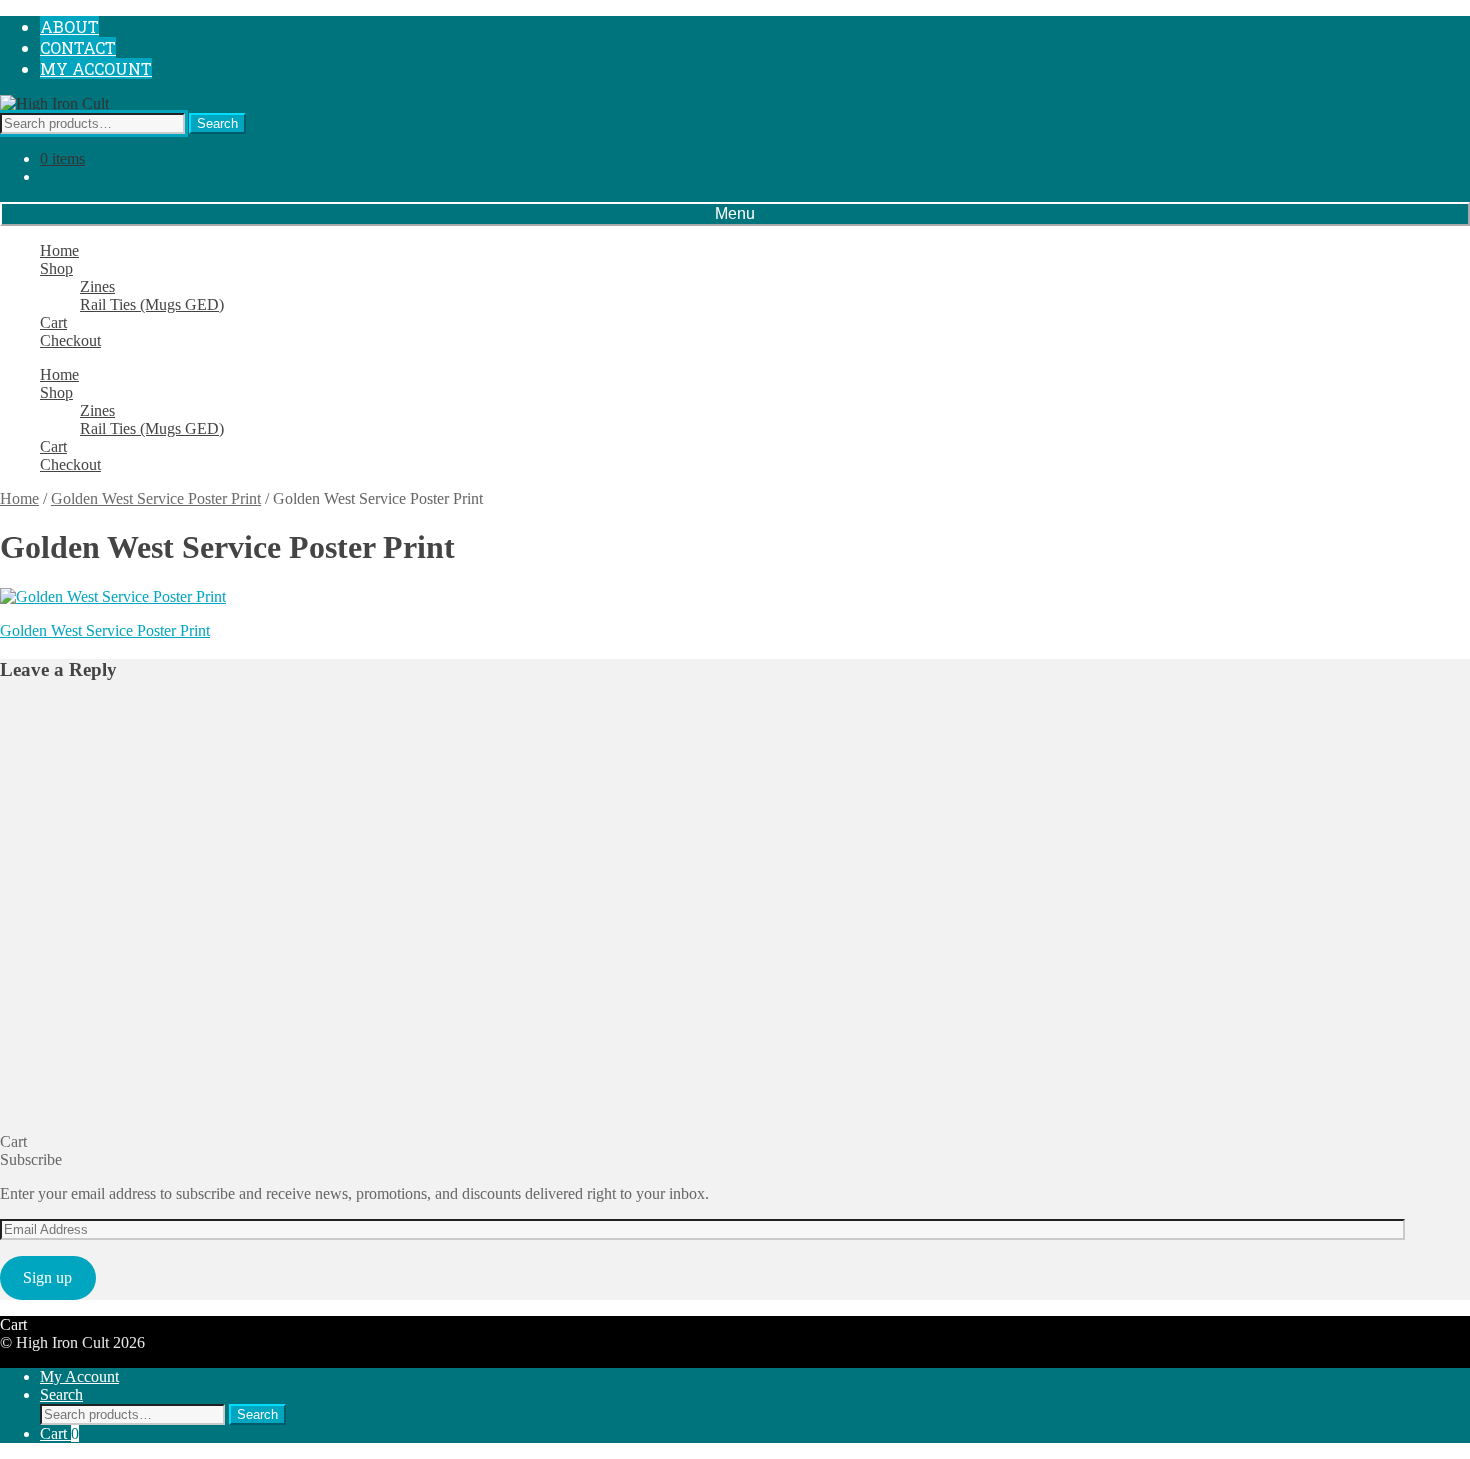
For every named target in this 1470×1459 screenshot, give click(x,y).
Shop (56, 268)
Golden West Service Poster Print (156, 498)
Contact (78, 47)
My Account (96, 68)
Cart (53, 322)
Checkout (70, 340)
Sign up (47, 1277)
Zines (97, 286)
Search (217, 123)
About (69, 26)
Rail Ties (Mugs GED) (152, 304)
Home (59, 250)
